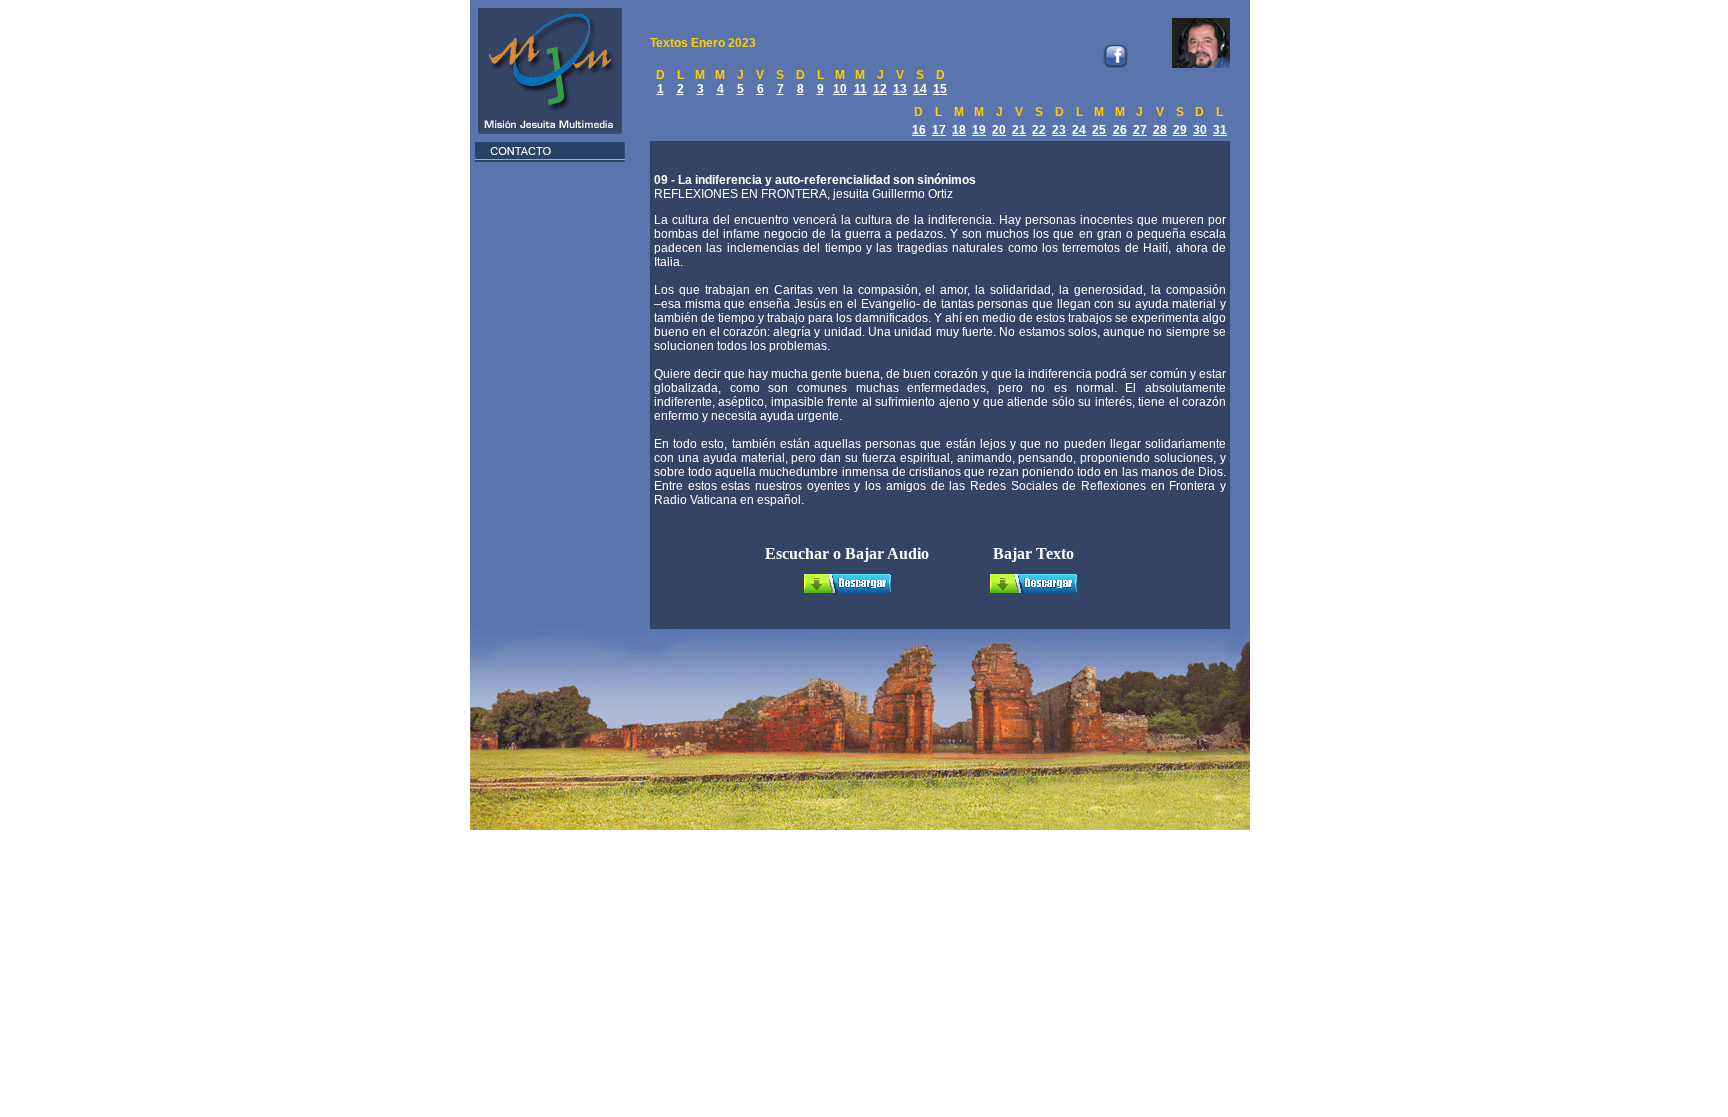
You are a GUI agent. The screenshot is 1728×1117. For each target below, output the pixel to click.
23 (1059, 130)
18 (959, 130)
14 (920, 89)
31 (1220, 130)
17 (939, 130)
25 (1099, 130)
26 (1120, 130)
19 (979, 130)
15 (940, 89)
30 (1200, 130)
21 (1019, 130)
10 (840, 89)
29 (1180, 130)
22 (1039, 130)
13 (900, 89)
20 (999, 130)
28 (1160, 130)
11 (860, 89)
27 (1140, 130)
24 (1079, 130)
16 (919, 130)
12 (880, 89)
